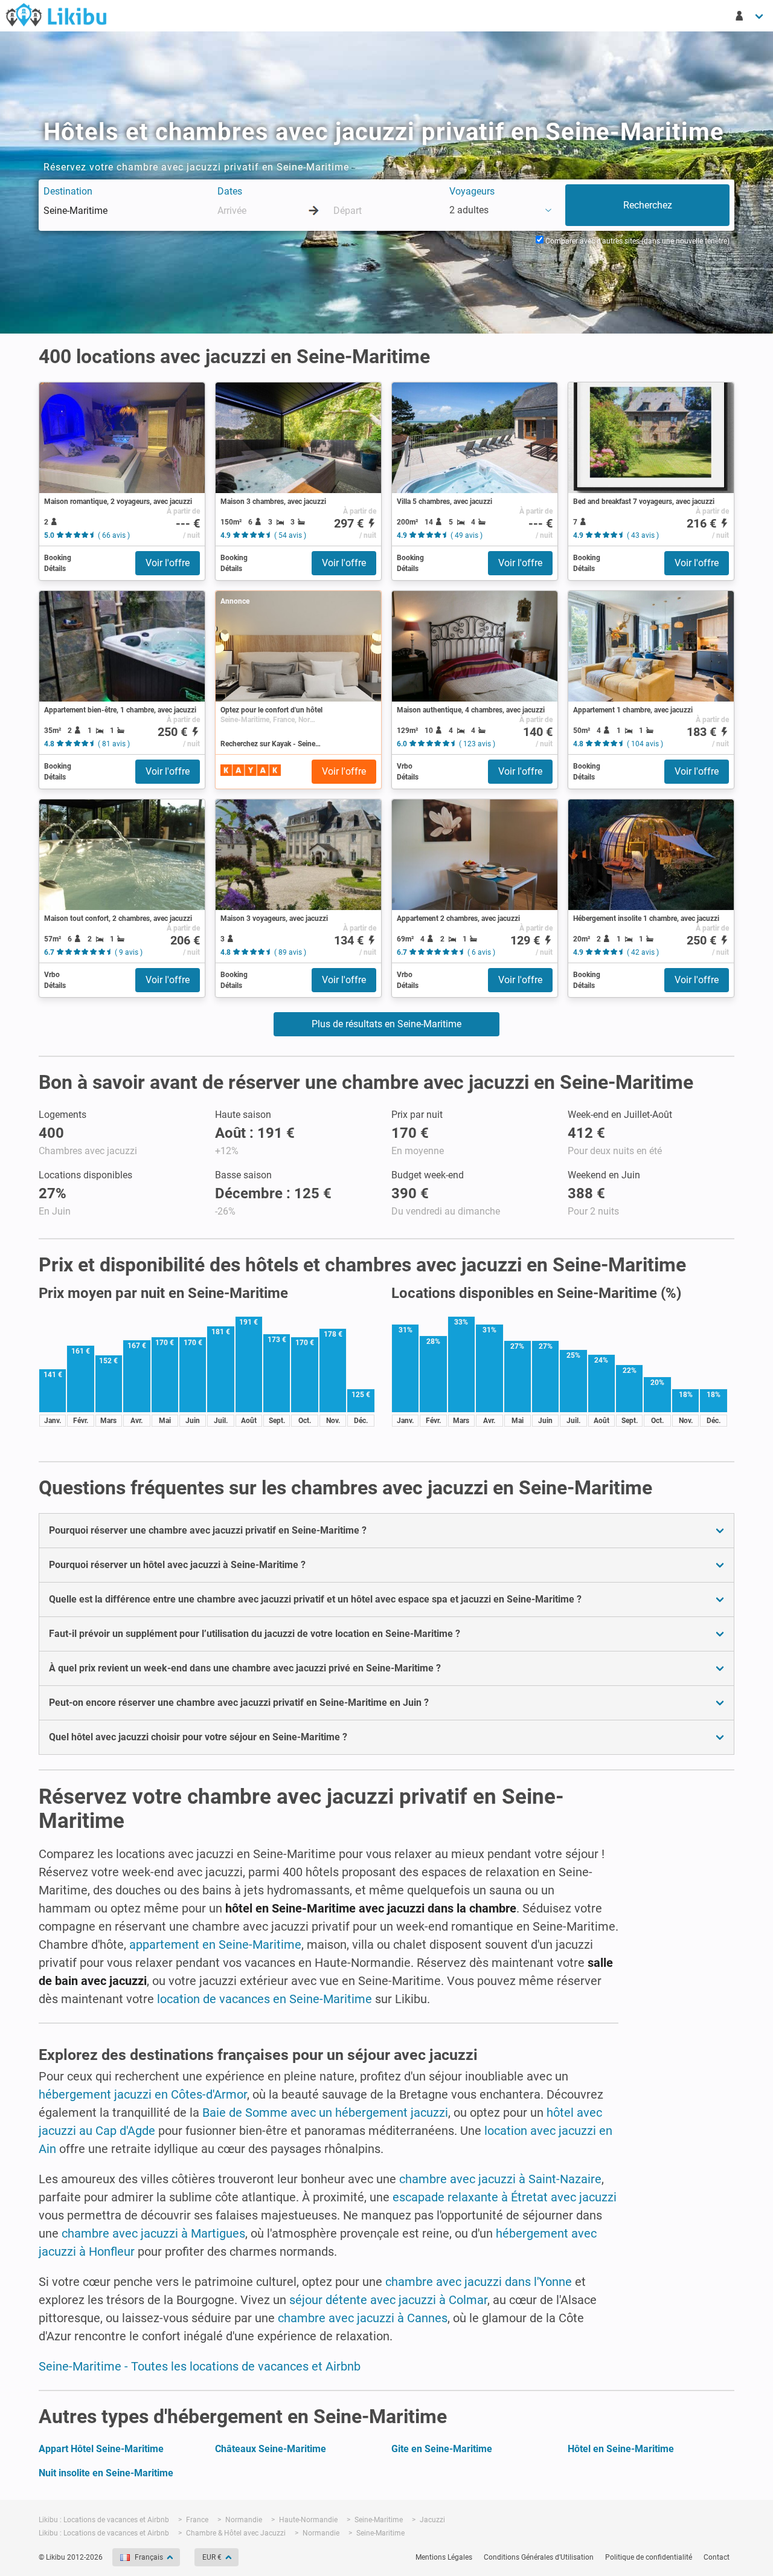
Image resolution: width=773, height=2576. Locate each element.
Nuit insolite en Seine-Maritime (106, 2473)
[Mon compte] (750, 16)
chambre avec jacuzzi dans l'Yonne (479, 2282)
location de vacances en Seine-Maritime (265, 1999)
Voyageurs (472, 191)
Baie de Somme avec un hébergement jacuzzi (325, 2113)
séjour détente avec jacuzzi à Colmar (388, 2300)
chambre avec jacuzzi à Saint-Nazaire (500, 2179)
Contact (717, 2557)
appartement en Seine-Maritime (215, 1945)
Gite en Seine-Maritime (442, 2449)
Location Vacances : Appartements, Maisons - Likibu (56, 15)
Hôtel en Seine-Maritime (621, 2449)
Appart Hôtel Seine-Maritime (101, 2449)
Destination (68, 191)
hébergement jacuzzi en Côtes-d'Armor (143, 2094)
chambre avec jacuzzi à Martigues (153, 2233)
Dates (230, 191)
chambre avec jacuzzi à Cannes (363, 2318)
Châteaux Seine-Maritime (271, 2449)
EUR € (212, 2557)
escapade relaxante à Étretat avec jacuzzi (505, 2197)
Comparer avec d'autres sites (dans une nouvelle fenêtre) (637, 241)
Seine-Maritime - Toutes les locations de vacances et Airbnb (200, 2366)
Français (149, 2557)
